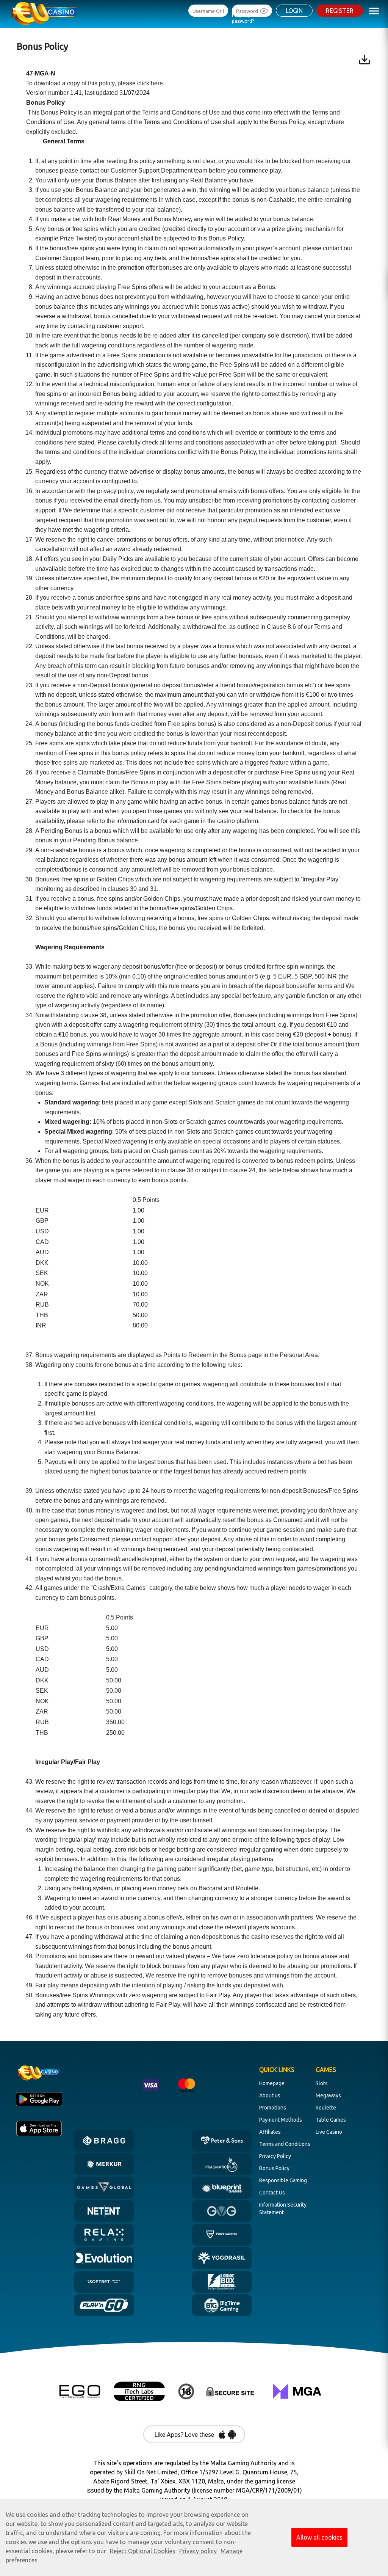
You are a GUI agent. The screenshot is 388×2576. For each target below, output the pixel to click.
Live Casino (329, 2132)
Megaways (328, 2095)
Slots (322, 2083)
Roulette (326, 2108)
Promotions (273, 2108)
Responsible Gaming (283, 2180)
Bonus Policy (274, 2168)
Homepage (272, 2083)
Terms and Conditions (285, 2144)
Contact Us (272, 2193)
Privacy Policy (275, 2156)
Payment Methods (281, 2120)
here (157, 83)
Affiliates (270, 2132)
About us (270, 2095)
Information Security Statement (283, 2208)
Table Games (331, 2120)
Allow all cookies (319, 2537)
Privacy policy (198, 2551)
